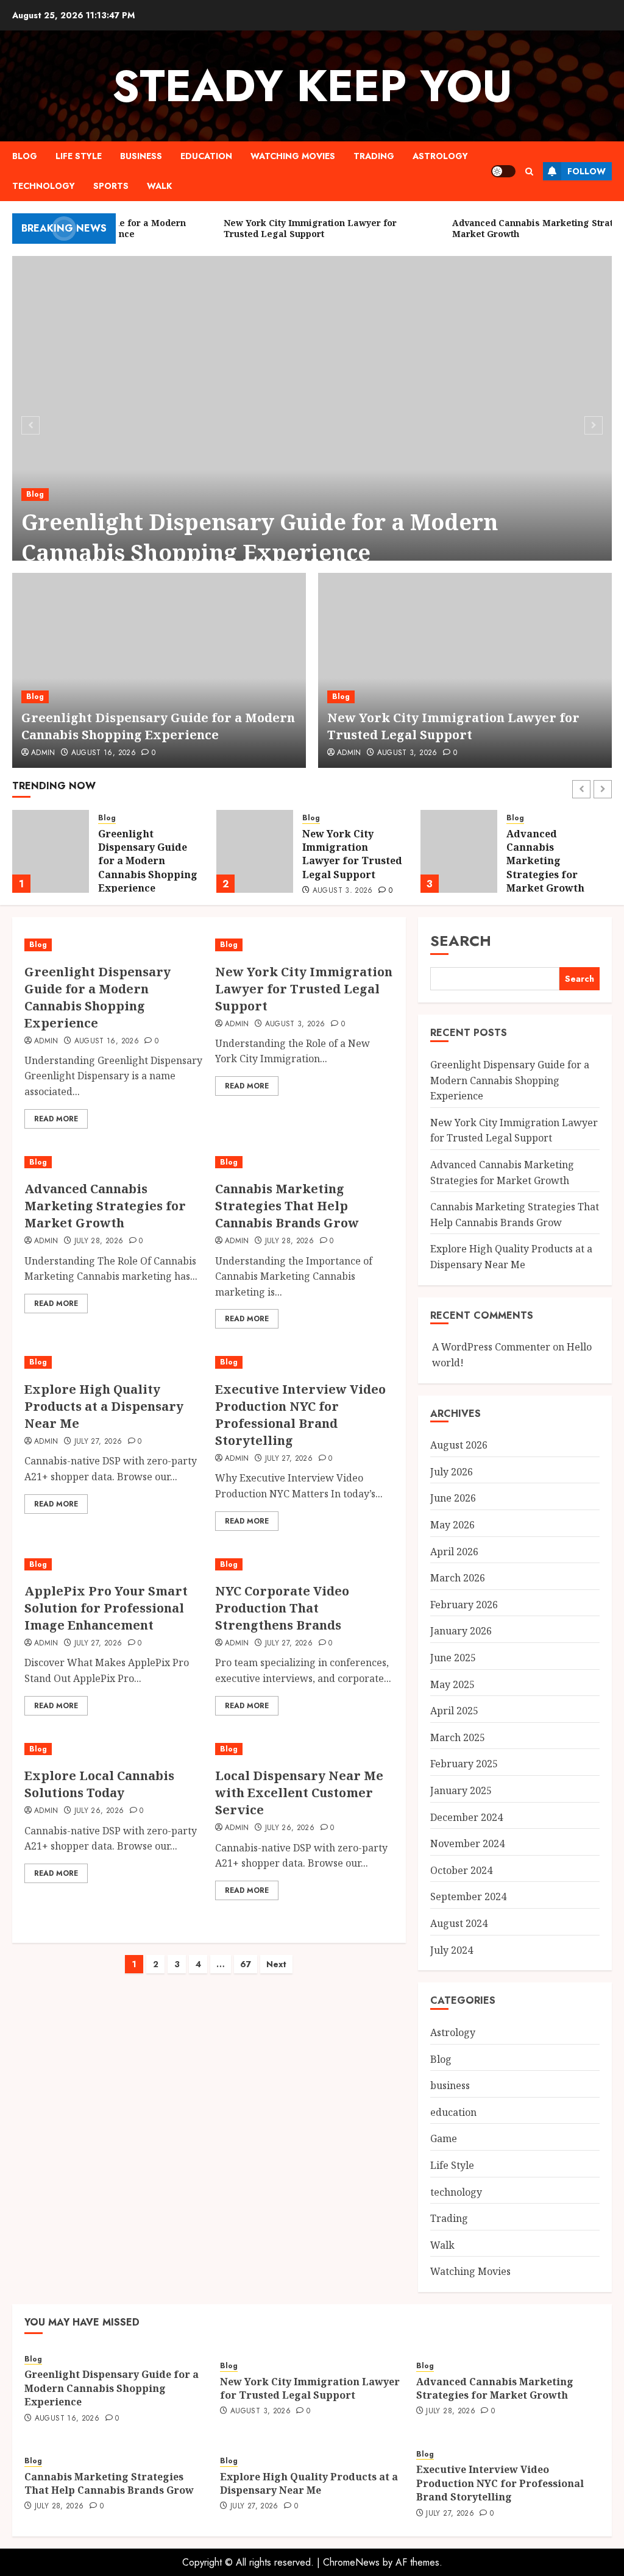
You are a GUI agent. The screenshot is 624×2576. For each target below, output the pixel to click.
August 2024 (459, 1923)
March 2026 (458, 1578)
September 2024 (468, 1897)
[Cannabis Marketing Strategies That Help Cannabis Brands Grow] (459, 851)
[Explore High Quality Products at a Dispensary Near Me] (114, 1362)
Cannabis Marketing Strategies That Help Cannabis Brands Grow (546, 861)
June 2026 (453, 1498)
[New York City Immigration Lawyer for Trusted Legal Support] (465, 670)
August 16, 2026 (104, 753)
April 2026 (454, 1552)
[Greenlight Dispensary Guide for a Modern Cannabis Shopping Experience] (312, 424)
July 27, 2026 (98, 1442)
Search (461, 941)
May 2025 (452, 1684)
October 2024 (461, 1870)
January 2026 (461, 1631)
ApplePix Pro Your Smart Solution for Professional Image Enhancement (106, 1608)
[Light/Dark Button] (503, 171)
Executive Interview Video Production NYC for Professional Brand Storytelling (300, 1415)
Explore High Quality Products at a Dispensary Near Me (104, 1406)
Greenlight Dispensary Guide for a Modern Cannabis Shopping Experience (260, 537)
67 (246, 1964)
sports (111, 186)
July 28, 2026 (99, 1241)
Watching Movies (293, 156)
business (141, 156)
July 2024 (452, 1950)
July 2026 (452, 1472)
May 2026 (452, 1525)
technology (44, 186)
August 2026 (459, 1445)
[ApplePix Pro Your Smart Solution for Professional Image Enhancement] (114, 1565)
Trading (374, 156)
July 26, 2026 (99, 1811)
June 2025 (453, 1658)
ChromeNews (351, 2562)
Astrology (440, 156)
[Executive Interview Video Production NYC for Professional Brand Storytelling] (304, 1362)
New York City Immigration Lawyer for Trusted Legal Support (453, 726)
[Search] (529, 172)
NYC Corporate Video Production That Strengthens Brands (282, 1608)
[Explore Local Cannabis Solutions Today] (114, 1749)
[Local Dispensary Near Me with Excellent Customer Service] (304, 1749)
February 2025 (464, 1764)
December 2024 (466, 1817)
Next (276, 1964)
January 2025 (461, 1790)
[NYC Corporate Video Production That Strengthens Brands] (304, 1565)
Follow (587, 171)
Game (444, 2138)
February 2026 (464, 1605)
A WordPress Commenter (491, 1347)
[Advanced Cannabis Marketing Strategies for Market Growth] (255, 851)
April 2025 (454, 1711)
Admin (43, 753)
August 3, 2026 (407, 753)
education (206, 156)
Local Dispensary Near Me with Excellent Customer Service (299, 1793)
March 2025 (458, 1737)
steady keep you (312, 86)
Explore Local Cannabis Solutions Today (99, 1784)
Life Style (79, 156)
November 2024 (467, 1843)
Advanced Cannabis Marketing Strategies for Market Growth (341, 861)
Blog (25, 156)
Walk (159, 186)
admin (349, 753)
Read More (56, 1119)
